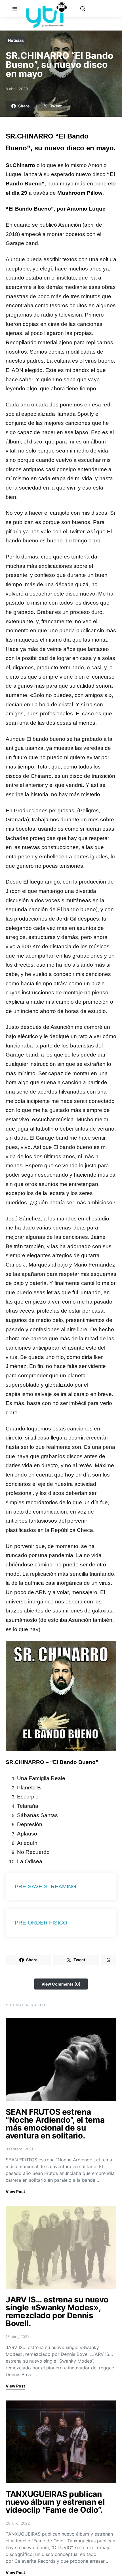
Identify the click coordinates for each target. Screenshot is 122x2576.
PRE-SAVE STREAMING (46, 1886)
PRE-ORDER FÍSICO (41, 1923)
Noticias (16, 40)
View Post (15, 2191)
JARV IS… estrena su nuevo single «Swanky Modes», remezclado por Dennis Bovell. (57, 2311)
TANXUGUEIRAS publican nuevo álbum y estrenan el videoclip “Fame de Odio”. (55, 2502)
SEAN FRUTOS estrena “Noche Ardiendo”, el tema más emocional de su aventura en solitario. (55, 2124)
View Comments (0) (61, 1984)
